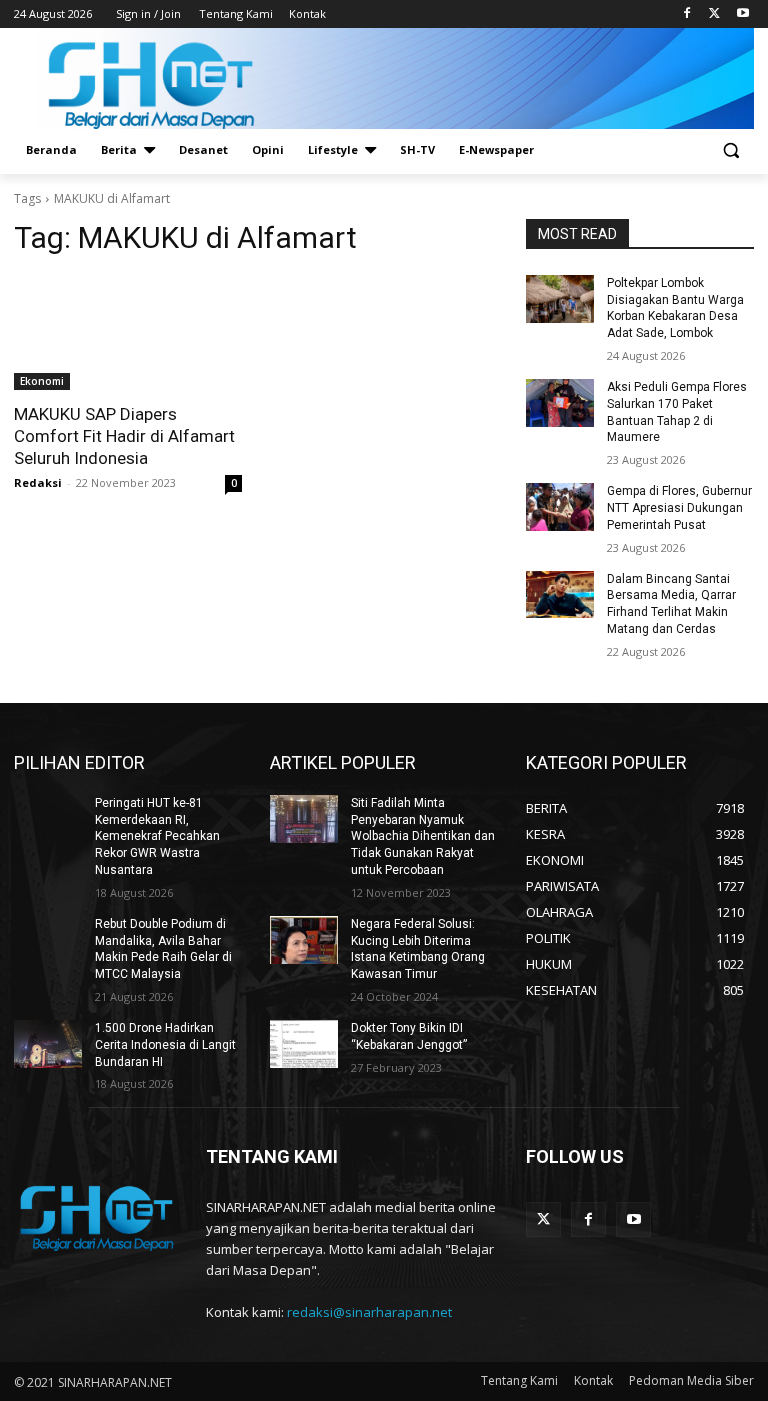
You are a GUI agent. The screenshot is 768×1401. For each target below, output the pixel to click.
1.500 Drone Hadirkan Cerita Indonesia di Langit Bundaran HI (165, 1045)
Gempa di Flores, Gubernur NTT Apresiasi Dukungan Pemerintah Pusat (679, 508)
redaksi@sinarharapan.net (369, 1312)
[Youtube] (742, 14)
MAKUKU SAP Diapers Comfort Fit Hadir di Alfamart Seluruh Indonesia (124, 436)
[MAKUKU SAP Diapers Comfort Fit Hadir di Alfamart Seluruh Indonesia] (128, 333)
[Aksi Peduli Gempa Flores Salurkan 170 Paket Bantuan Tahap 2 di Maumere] (560, 403)
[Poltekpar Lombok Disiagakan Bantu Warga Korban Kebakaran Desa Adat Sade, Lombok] (560, 299)
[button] (730, 150)
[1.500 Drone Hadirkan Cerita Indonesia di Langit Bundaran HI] (48, 1044)
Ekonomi (42, 381)
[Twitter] (714, 14)
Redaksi (38, 482)
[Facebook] (687, 14)
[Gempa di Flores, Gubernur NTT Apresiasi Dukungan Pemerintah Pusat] (560, 507)
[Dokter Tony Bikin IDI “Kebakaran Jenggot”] (304, 1044)
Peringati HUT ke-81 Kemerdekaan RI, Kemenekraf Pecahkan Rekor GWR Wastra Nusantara (157, 836)
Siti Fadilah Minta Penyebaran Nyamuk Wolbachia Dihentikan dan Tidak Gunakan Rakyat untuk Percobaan (423, 836)
